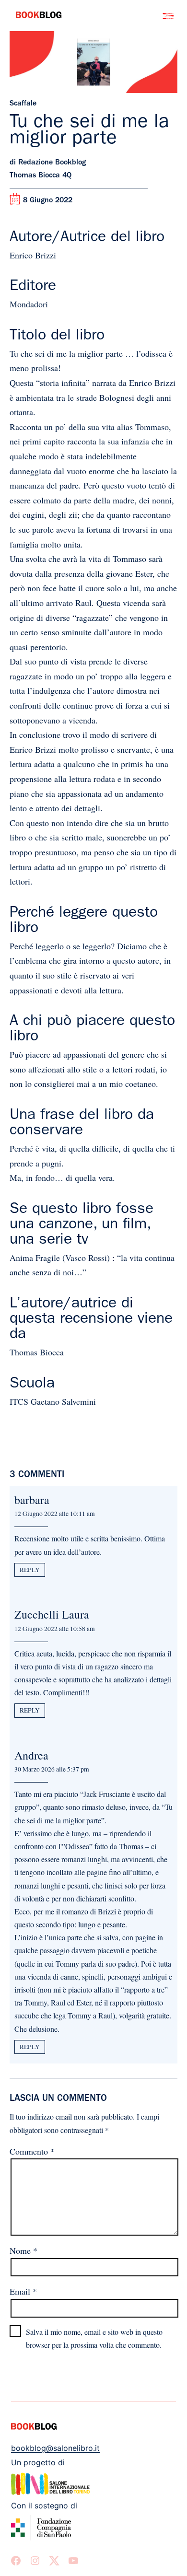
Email (23, 2291)
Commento (32, 2151)
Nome (23, 2250)
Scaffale (23, 104)
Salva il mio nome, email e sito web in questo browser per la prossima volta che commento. (94, 2338)
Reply (30, 1570)
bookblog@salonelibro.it (55, 2448)
